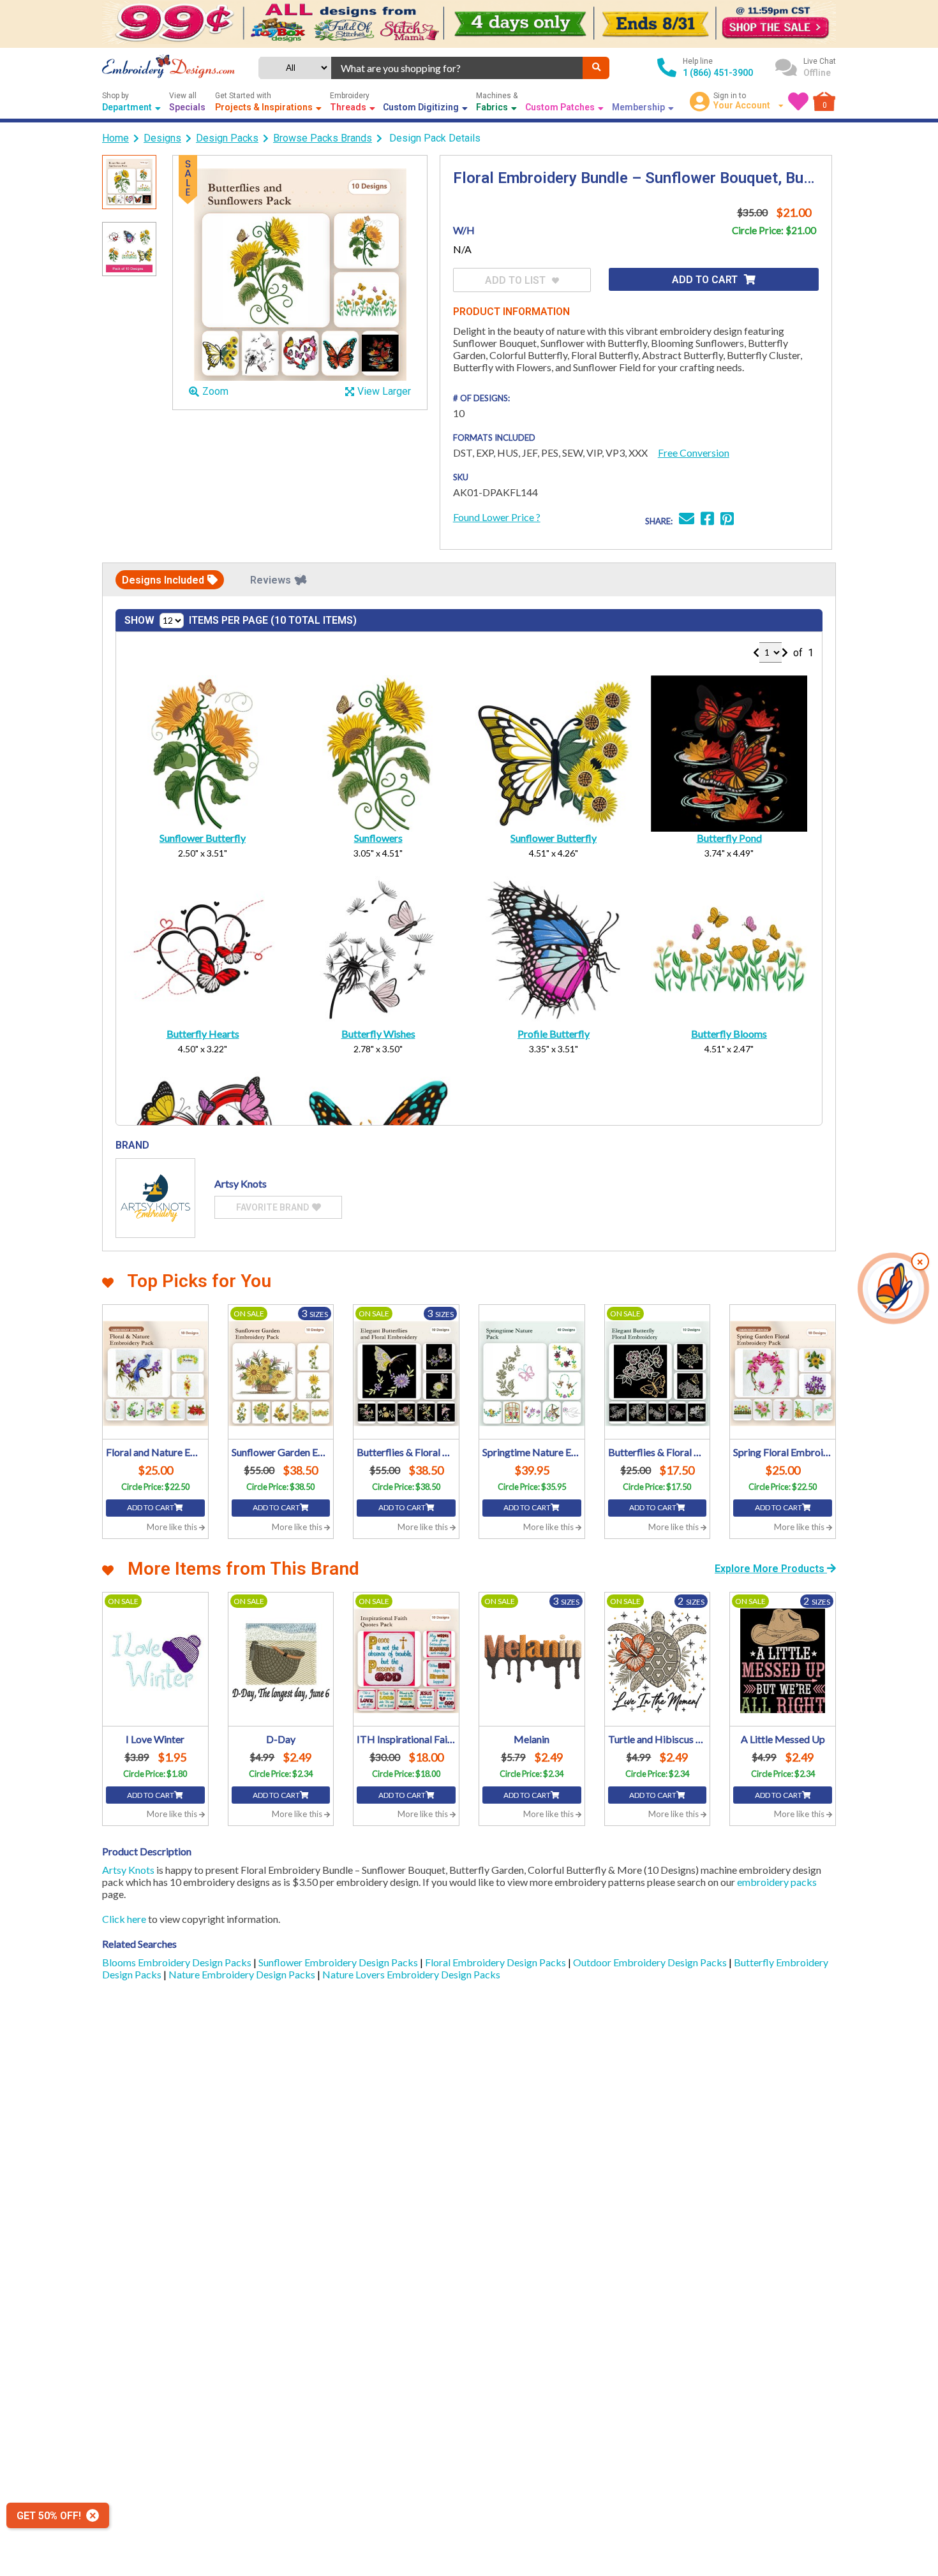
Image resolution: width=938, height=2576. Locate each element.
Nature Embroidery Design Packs (243, 1974)
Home (115, 138)
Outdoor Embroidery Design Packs (651, 1962)
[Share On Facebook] (707, 520)
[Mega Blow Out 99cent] (469, 24)
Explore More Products (771, 1569)
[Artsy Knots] (155, 1198)
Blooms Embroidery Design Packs (178, 1962)
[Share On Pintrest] (727, 520)
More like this (173, 1527)
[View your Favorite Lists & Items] (798, 101)
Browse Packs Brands (323, 138)
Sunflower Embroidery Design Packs (339, 1962)
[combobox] (457, 68)
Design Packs (227, 138)
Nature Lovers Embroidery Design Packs (411, 1974)
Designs (162, 138)
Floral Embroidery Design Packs (496, 1962)
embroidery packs (777, 1882)
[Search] (596, 68)
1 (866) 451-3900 (718, 73)
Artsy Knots (128, 1870)
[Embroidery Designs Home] (168, 68)
